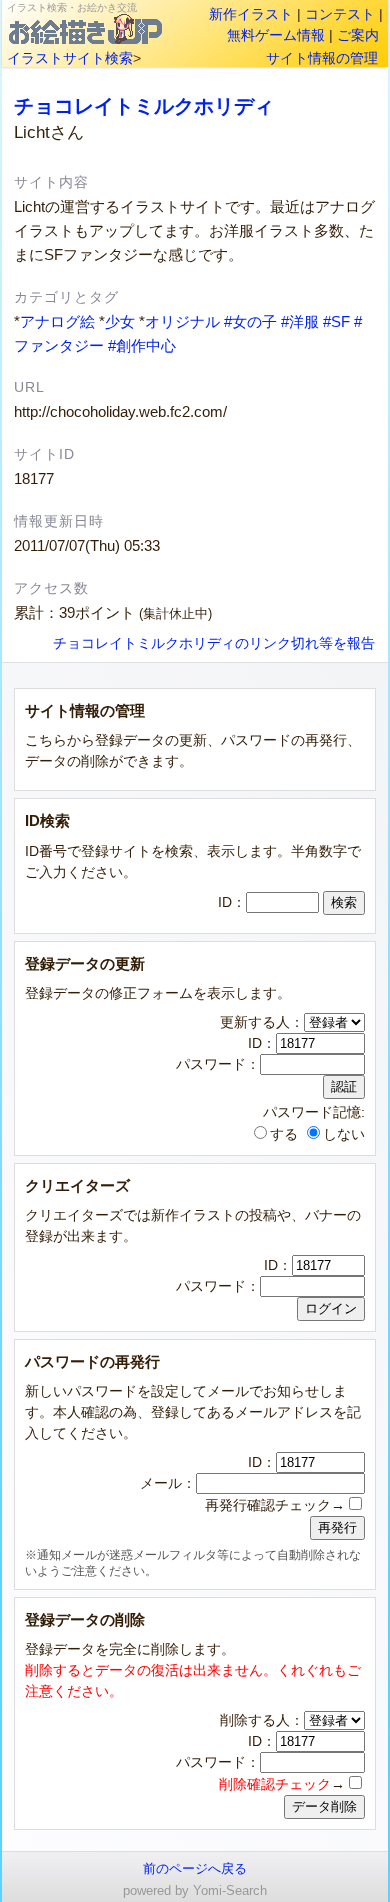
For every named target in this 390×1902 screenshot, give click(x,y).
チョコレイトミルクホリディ (144, 106)
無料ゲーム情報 (276, 35)
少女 (120, 321)
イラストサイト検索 (70, 58)
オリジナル (182, 321)
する (284, 1134)
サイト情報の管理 (322, 58)
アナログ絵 (57, 321)
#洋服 (300, 321)
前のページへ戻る (195, 1868)
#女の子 (250, 321)
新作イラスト (251, 14)
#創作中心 (142, 345)
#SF (336, 321)
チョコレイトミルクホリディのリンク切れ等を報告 (214, 643)
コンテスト (340, 14)
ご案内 (358, 35)
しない (344, 1134)
